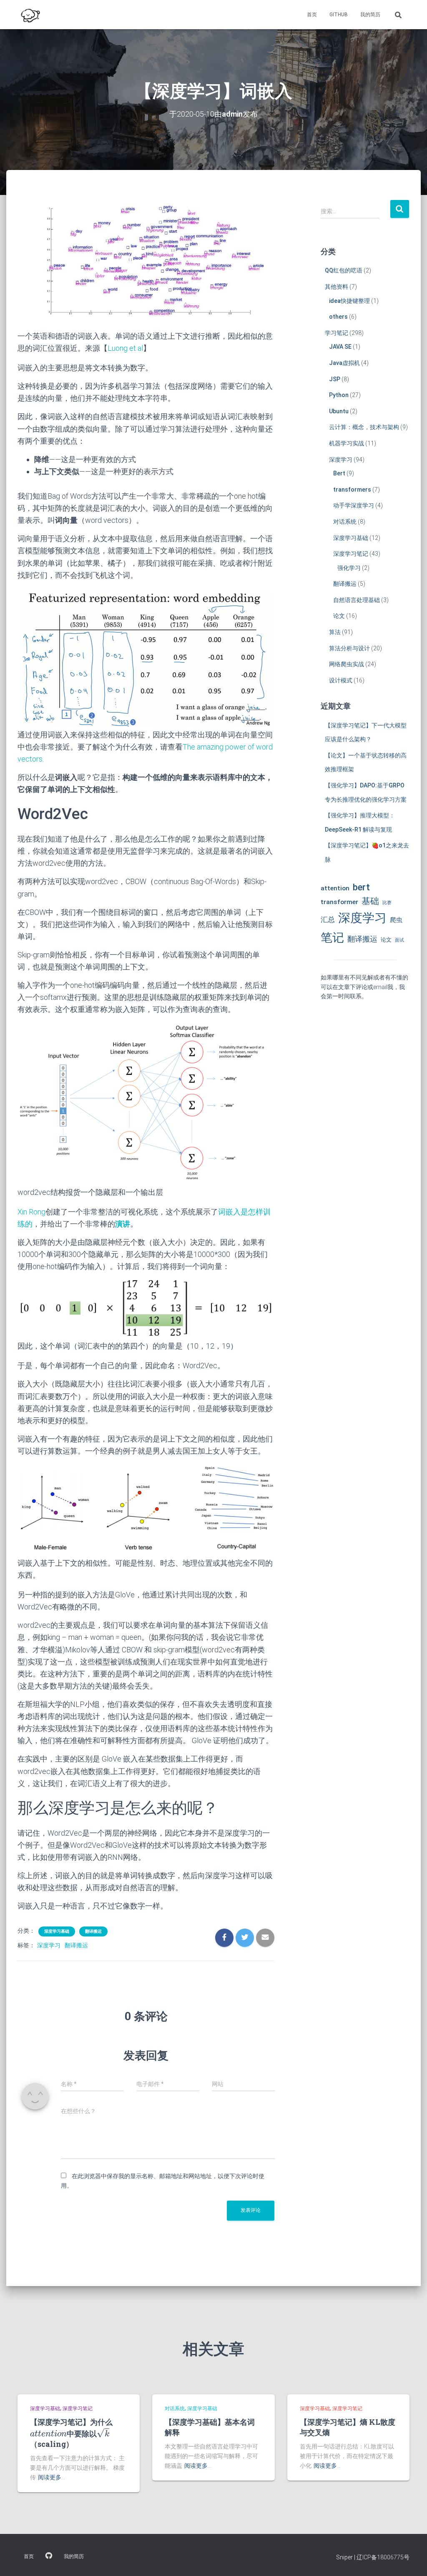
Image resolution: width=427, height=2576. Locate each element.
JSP (335, 379)
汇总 (328, 919)
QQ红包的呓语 (344, 270)
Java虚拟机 (344, 363)
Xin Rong (31, 1212)
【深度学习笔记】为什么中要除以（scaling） (71, 2433)
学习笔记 (337, 333)
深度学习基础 (57, 1931)
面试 (399, 940)
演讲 (123, 1224)
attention (335, 888)
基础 (370, 901)
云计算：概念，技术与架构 (364, 427)
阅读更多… (51, 2477)
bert (361, 887)
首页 (312, 15)
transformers (352, 490)
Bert (339, 473)
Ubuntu (339, 411)
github (339, 15)
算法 (335, 632)
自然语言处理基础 (357, 600)
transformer (339, 902)
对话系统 (345, 522)
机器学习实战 (347, 443)
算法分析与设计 (349, 648)
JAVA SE (340, 347)
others (338, 317)
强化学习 (349, 568)
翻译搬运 (93, 1931)
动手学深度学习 (354, 505)
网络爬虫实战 (347, 664)
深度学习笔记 (351, 554)
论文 (339, 616)
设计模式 (341, 680)
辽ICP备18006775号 (383, 2557)
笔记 (332, 938)
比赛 (387, 903)
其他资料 (337, 287)
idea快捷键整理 (349, 301)
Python (339, 395)
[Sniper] (30, 15)
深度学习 (49, 1945)
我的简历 (370, 15)
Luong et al (125, 348)
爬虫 (396, 920)
